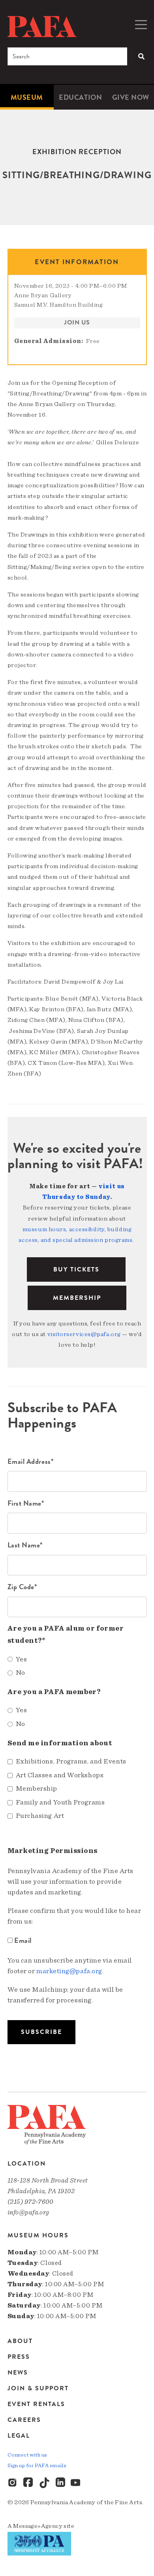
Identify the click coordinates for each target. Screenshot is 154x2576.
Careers (24, 2420)
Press (19, 2357)
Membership (77, 1298)
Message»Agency (38, 2526)
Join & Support (38, 2388)
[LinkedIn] (60, 2483)
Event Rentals (36, 2404)
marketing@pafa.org (69, 1971)
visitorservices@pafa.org (84, 1334)
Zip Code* (22, 1587)
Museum (27, 97)
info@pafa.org (28, 2212)
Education (80, 97)
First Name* (26, 1503)
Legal (19, 2435)
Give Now (131, 97)
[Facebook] (29, 2483)
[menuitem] (27, 97)
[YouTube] (76, 2483)
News (18, 2373)
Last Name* (25, 1545)
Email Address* (31, 1461)
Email (23, 1940)
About (20, 2342)
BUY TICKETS (76, 1269)
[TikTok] (45, 2483)
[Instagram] (13, 2483)
